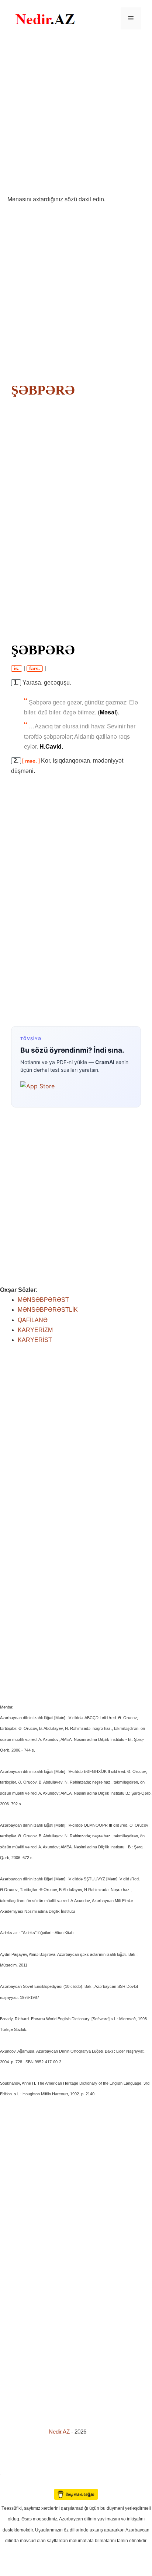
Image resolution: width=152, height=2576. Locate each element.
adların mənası (13, 2484)
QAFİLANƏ (33, 1320)
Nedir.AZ (60, 2432)
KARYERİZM (35, 1330)
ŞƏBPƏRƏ (43, 390)
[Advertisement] (76, 116)
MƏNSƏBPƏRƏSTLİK (48, 1310)
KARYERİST (35, 1340)
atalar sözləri (13, 2473)
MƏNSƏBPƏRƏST (43, 1300)
